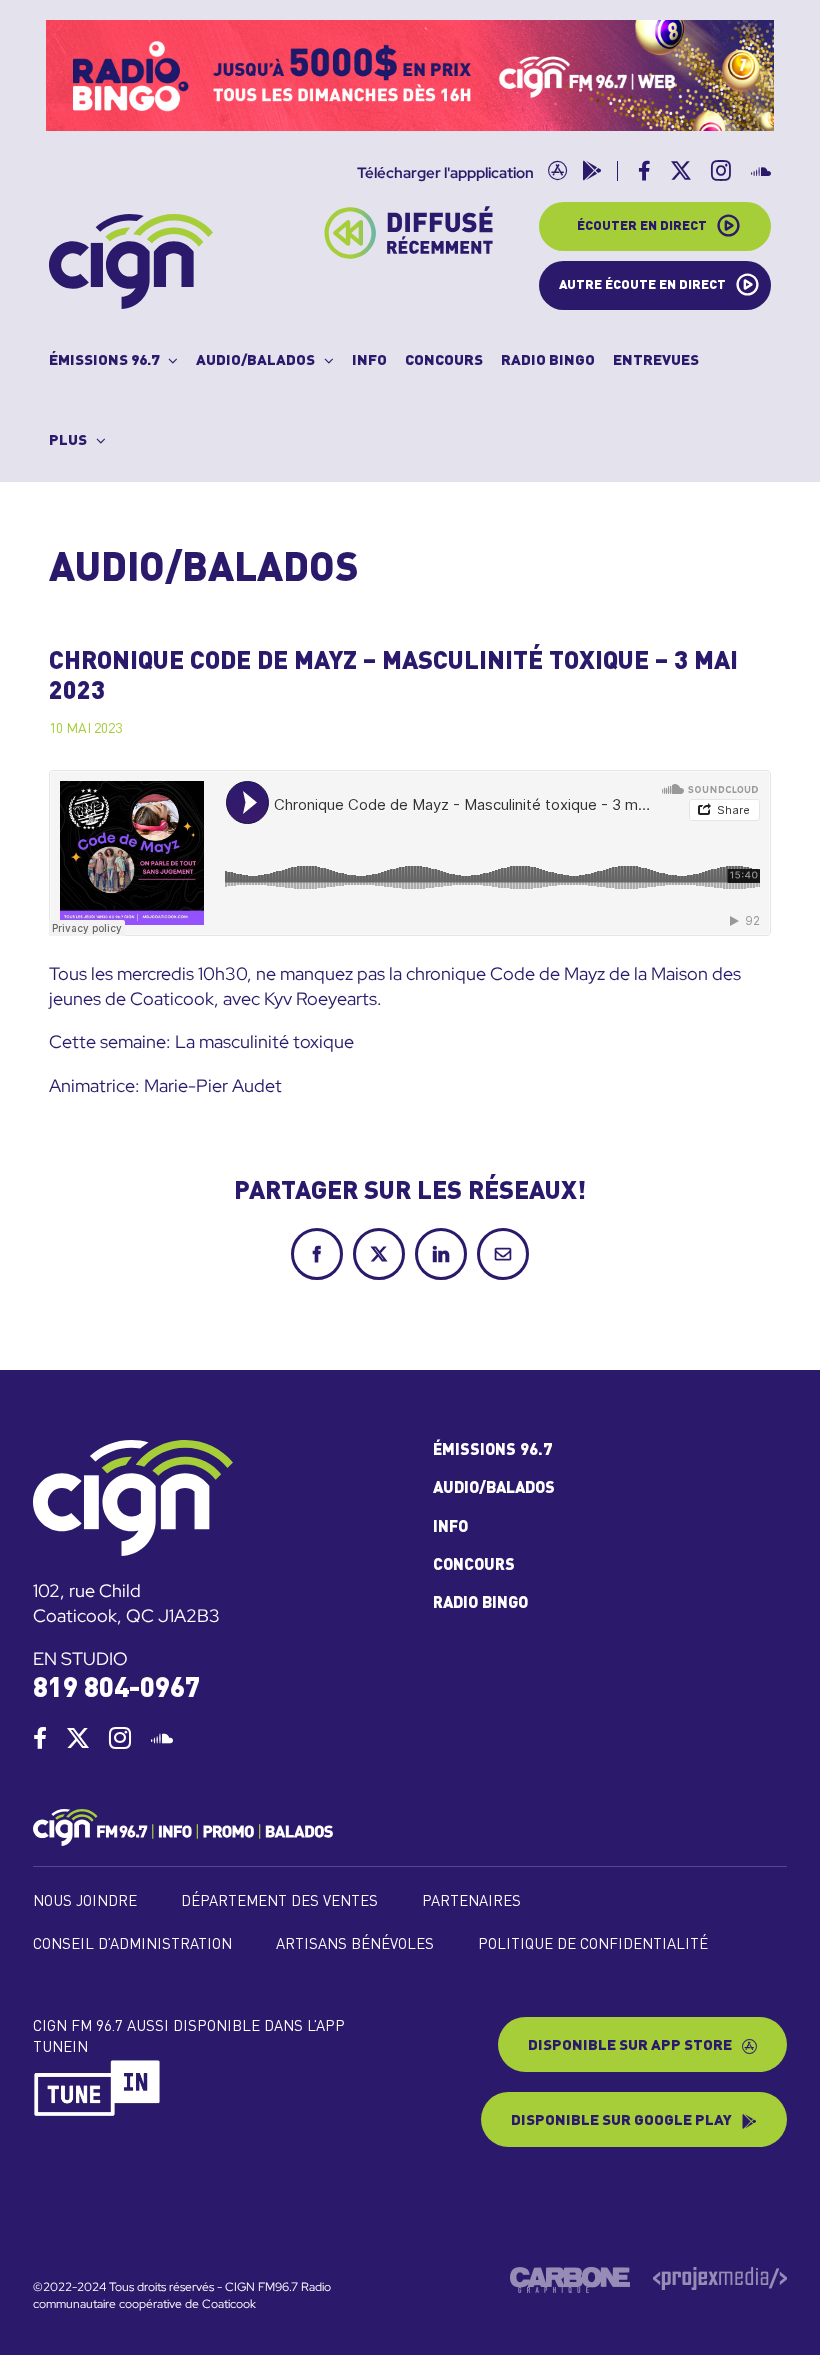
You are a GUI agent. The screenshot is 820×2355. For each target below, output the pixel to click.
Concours (474, 1566)
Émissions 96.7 (492, 1451)
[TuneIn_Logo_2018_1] (98, 2067)
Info (450, 1528)
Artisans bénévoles (355, 1945)
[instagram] (120, 1738)
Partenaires (471, 1902)
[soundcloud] (162, 1738)
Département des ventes (279, 1902)
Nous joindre (85, 1902)
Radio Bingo (480, 1604)
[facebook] (40, 1738)
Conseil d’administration (132, 1945)
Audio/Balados (494, 1489)
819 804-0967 (116, 1689)
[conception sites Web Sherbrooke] (720, 2275)
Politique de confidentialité (593, 1945)
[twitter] (78, 1738)
